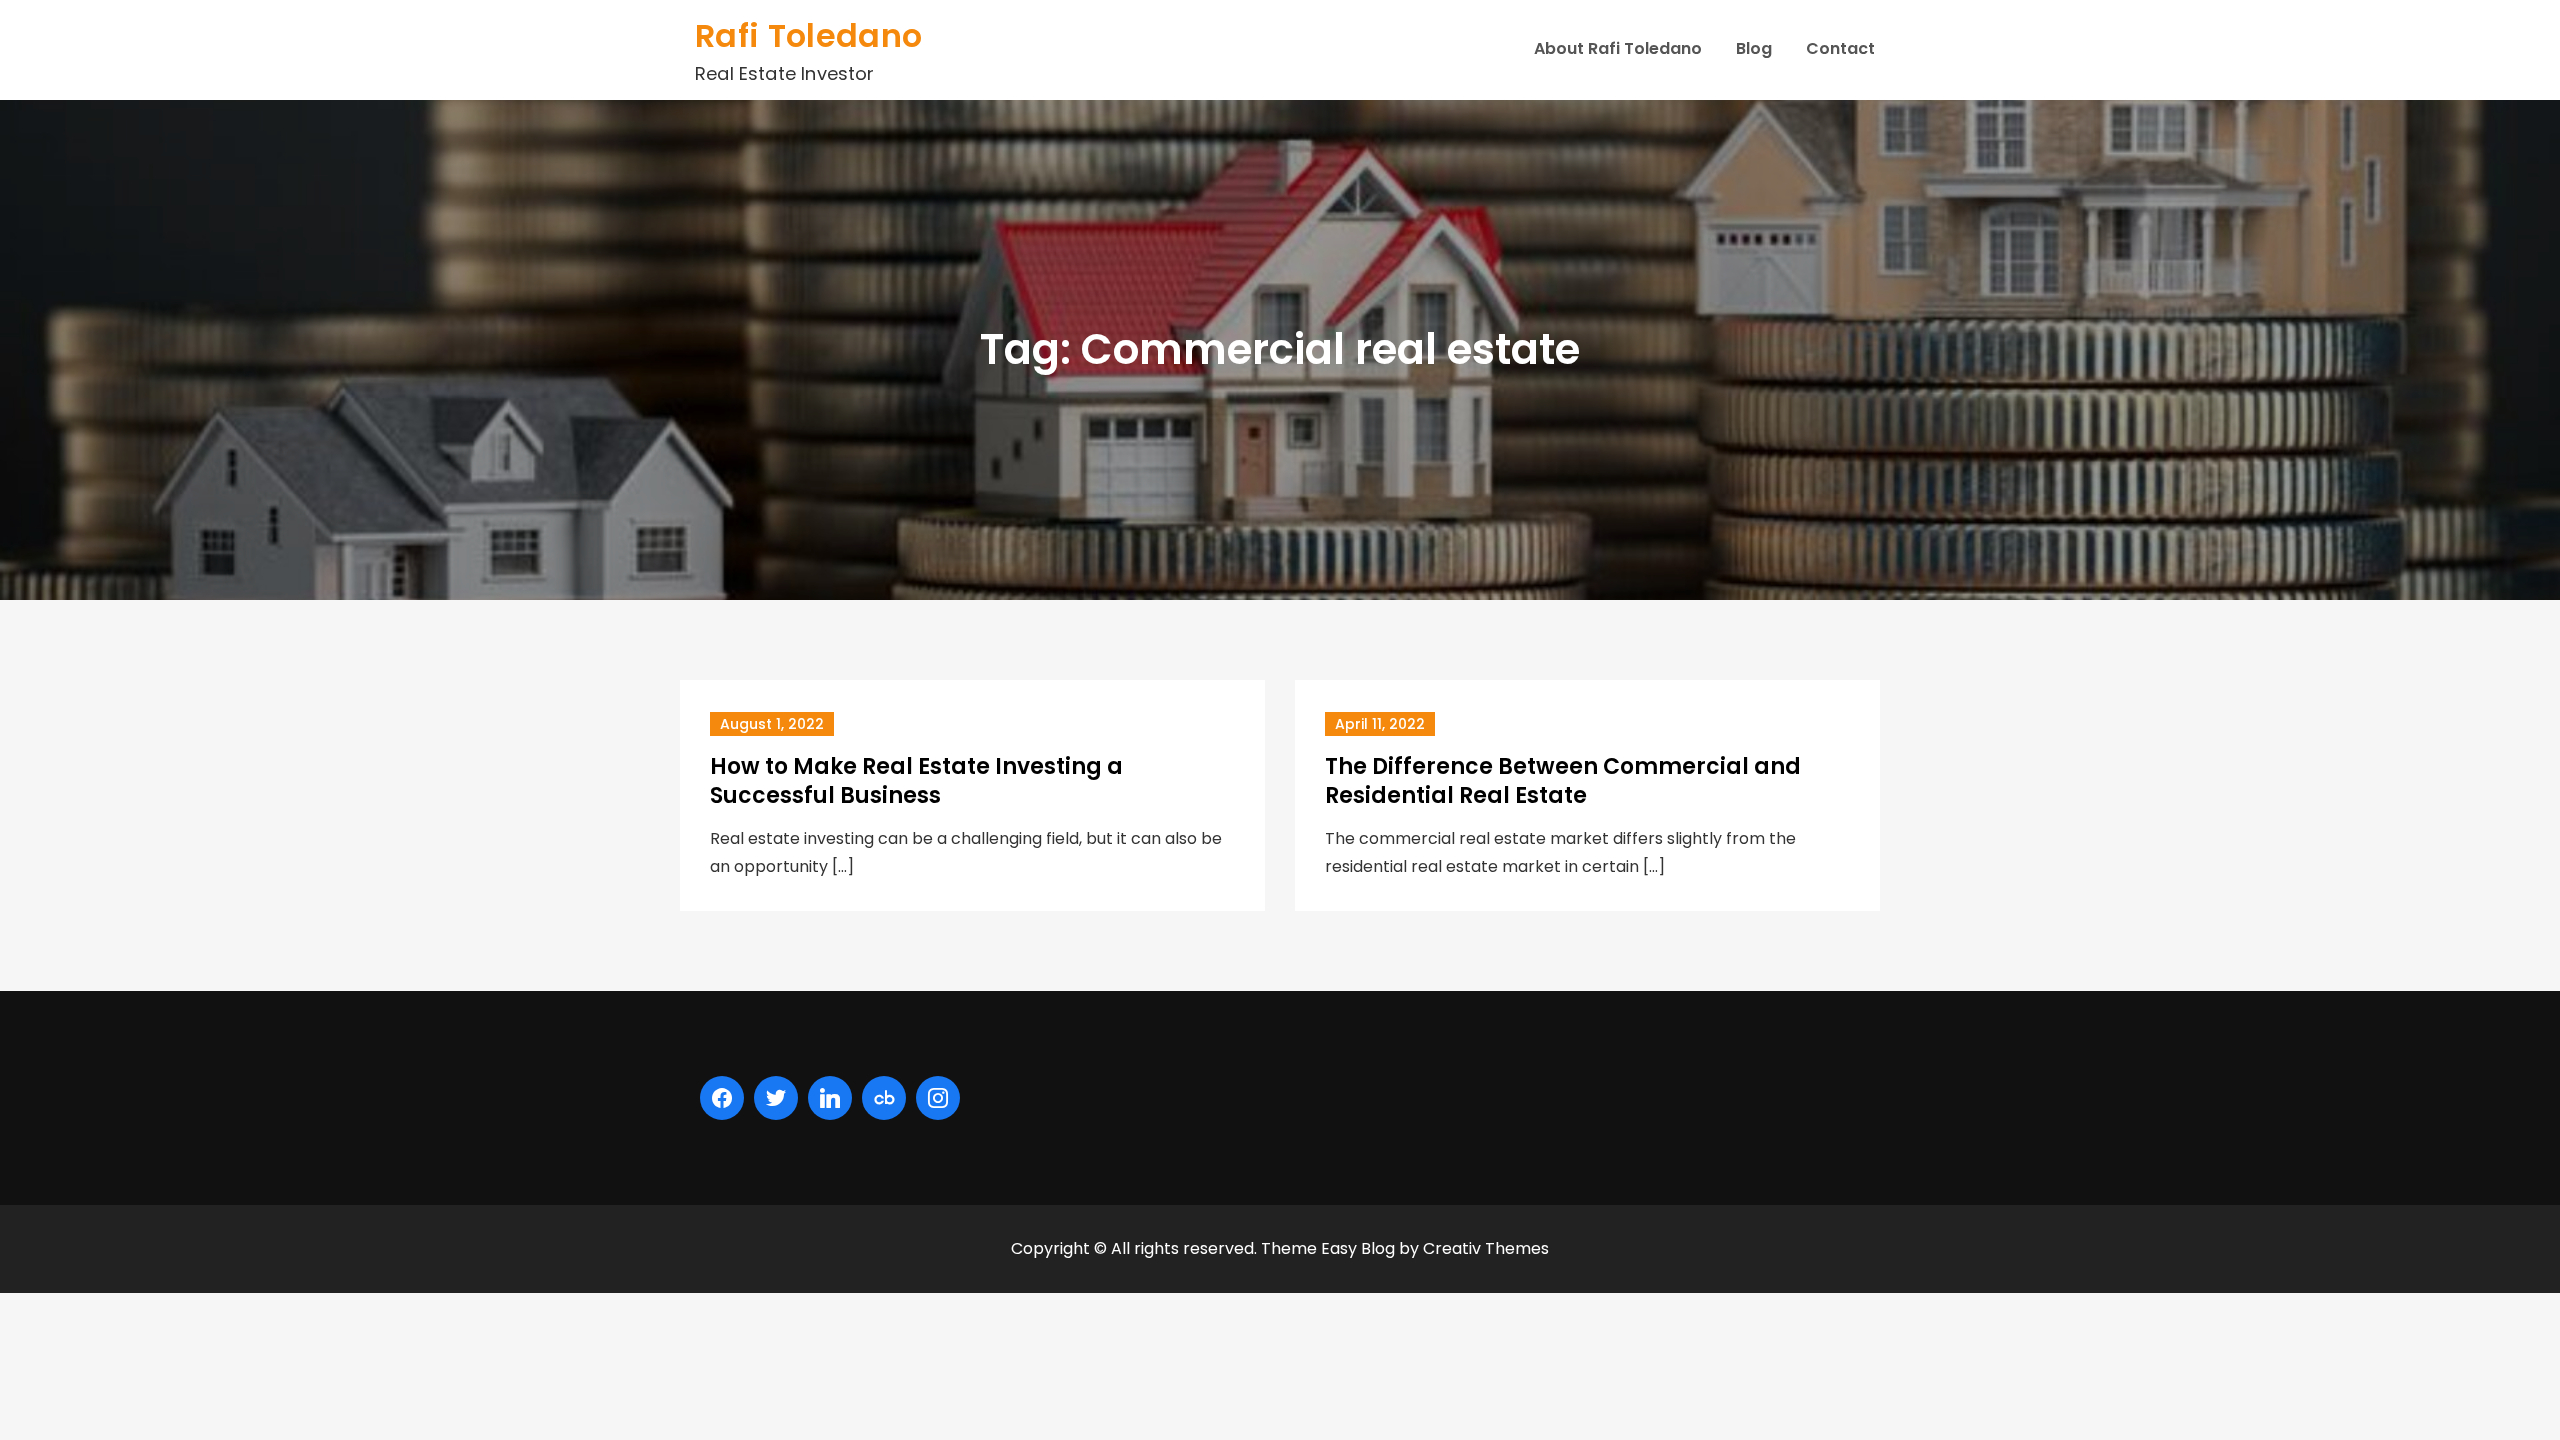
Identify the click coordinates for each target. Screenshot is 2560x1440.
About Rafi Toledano (1618, 48)
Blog (1754, 48)
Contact (1840, 48)
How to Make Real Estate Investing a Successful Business (916, 781)
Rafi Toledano (808, 35)
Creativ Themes (1486, 1248)
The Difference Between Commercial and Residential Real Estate (1563, 781)
